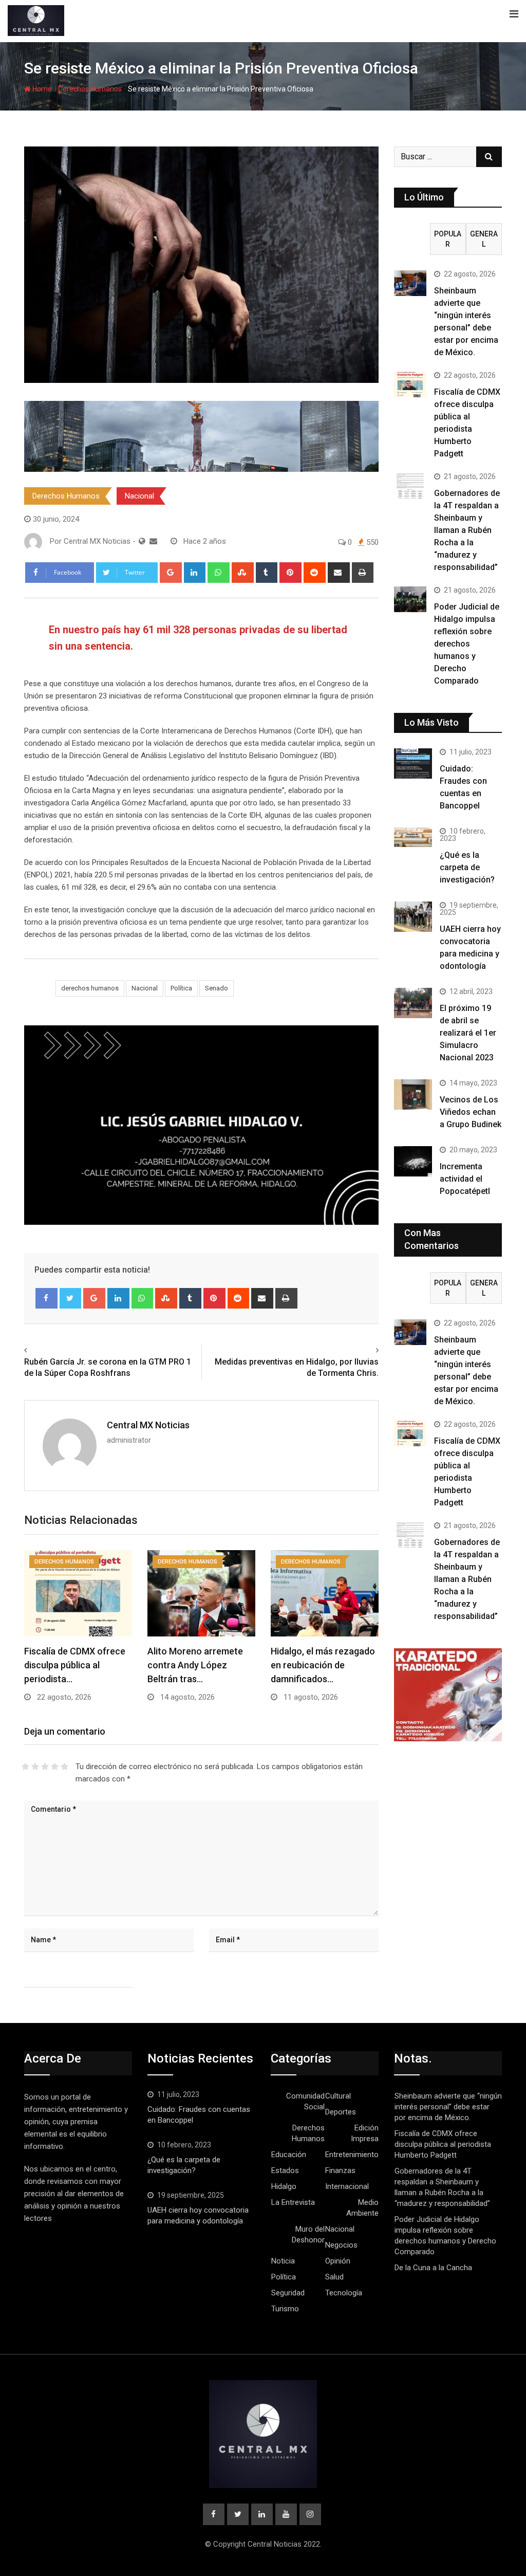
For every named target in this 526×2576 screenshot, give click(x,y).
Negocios (341, 2245)
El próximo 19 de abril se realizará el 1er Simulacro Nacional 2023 (468, 1033)
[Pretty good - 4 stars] (55, 1767)
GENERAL (484, 239)
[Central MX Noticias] (153, 541)
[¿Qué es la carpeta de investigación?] (413, 837)
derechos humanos (90, 988)
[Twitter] (71, 1298)
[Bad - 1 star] (25, 1767)
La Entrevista (293, 2202)
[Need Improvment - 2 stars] (35, 1767)
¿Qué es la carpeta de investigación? (467, 867)
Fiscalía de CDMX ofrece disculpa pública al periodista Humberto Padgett (443, 2144)
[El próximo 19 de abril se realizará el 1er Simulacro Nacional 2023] (413, 1003)
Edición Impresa (365, 2133)
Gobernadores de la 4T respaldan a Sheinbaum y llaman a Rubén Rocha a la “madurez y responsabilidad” (467, 530)
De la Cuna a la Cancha (433, 2268)
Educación (289, 2155)
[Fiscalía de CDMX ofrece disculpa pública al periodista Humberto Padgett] (410, 384)
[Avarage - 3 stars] (45, 1767)
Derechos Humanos (90, 89)
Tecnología (344, 2293)
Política (181, 988)
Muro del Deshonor (308, 2234)
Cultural (338, 2096)
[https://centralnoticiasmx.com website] (142, 541)
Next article (355, 1350)
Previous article (55, 1350)
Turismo (285, 2309)
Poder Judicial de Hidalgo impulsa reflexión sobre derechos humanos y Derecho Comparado (467, 644)
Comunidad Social (305, 2101)
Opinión (338, 2261)
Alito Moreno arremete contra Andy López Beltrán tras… (195, 1665)
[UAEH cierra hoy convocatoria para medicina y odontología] (413, 917)
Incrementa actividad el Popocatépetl (465, 1179)
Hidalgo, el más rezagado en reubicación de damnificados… (323, 1665)
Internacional (347, 2186)
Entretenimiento (352, 2155)
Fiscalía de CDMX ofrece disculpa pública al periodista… (75, 1665)
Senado (217, 988)
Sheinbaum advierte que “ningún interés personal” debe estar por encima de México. (448, 2107)
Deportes (341, 2112)
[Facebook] (46, 1298)
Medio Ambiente (362, 2208)
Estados (285, 2170)
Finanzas (340, 2170)
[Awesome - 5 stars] (64, 1767)
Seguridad (288, 2293)
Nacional (139, 496)
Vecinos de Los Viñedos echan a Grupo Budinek (471, 1112)
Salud (334, 2277)
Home (41, 89)
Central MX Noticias (148, 1425)
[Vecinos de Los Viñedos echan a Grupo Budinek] (413, 1094)
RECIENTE (412, 239)
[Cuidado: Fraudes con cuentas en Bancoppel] (413, 763)
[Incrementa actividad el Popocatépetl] (413, 1161)
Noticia (283, 2261)
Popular (448, 239)
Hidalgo (284, 2186)
